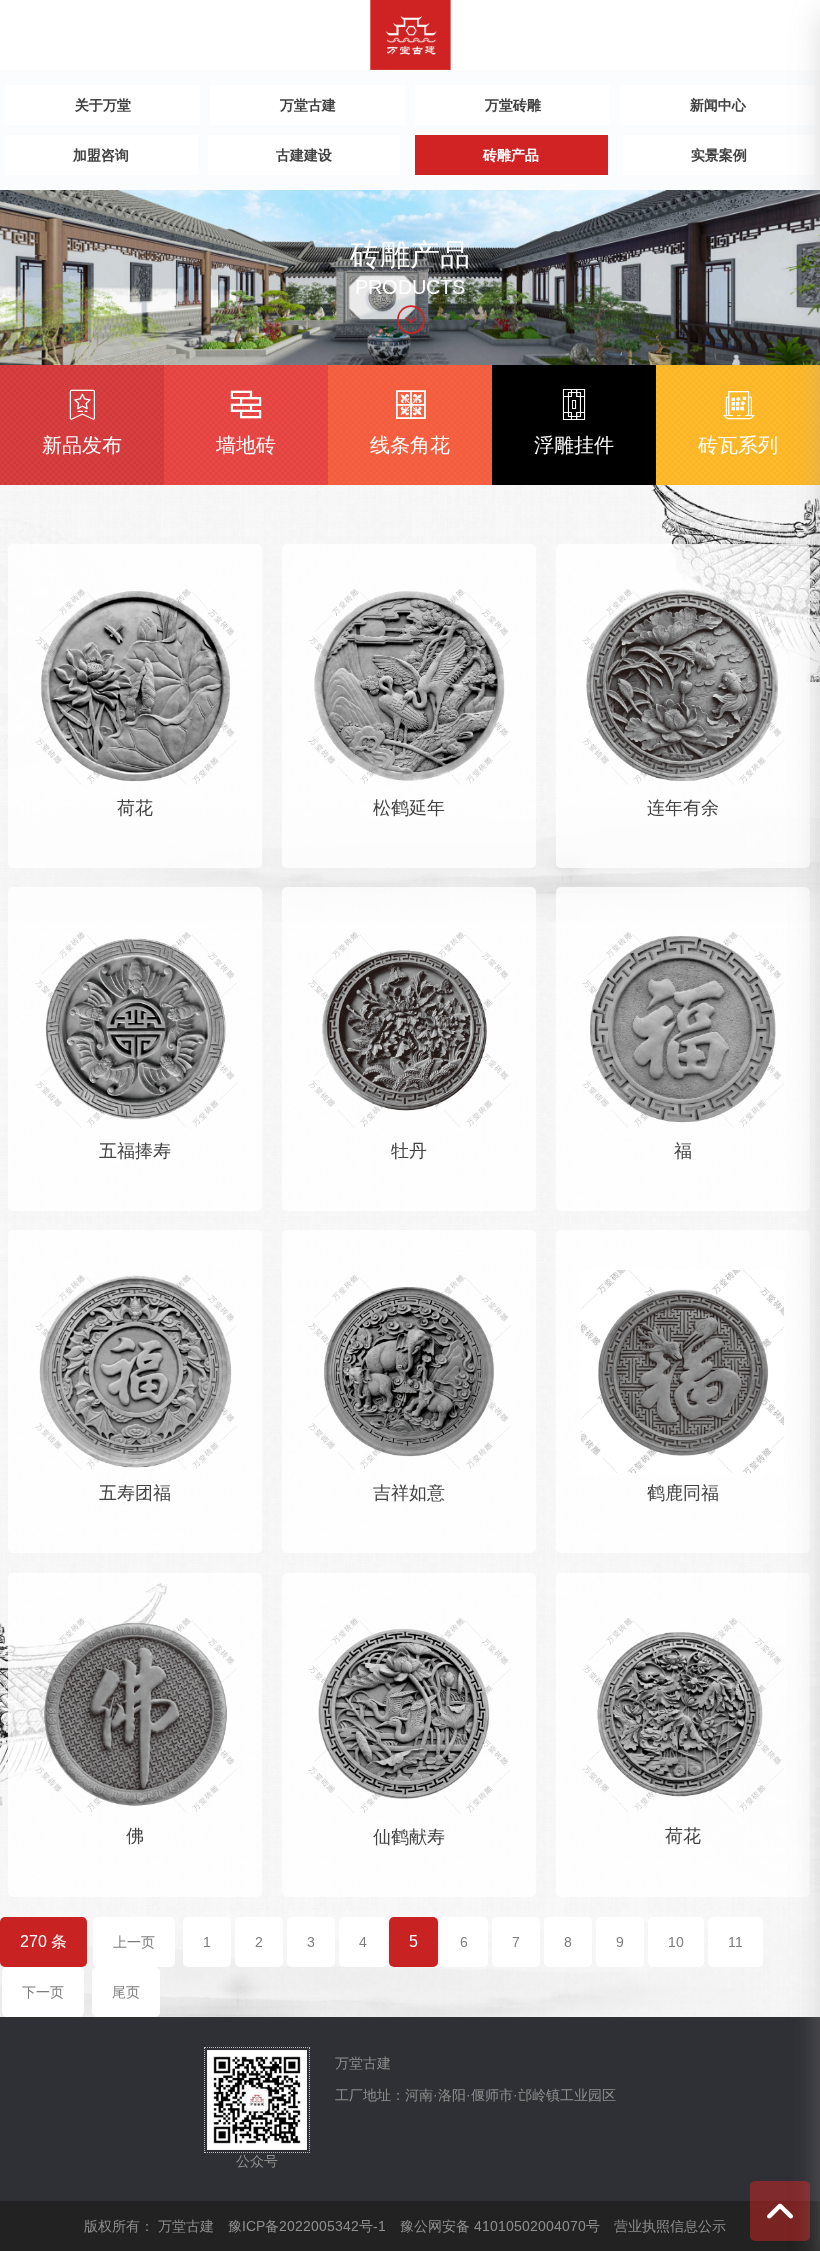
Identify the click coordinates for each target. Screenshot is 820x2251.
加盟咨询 (101, 155)
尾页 (126, 1992)
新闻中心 (718, 105)
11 (735, 1942)
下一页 (43, 1992)
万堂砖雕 (513, 105)
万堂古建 (308, 105)
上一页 (134, 1942)
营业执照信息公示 (670, 2226)
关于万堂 (103, 105)
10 (676, 1942)
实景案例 (719, 155)
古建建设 (304, 155)
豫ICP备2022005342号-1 (307, 2226)
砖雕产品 (511, 155)
